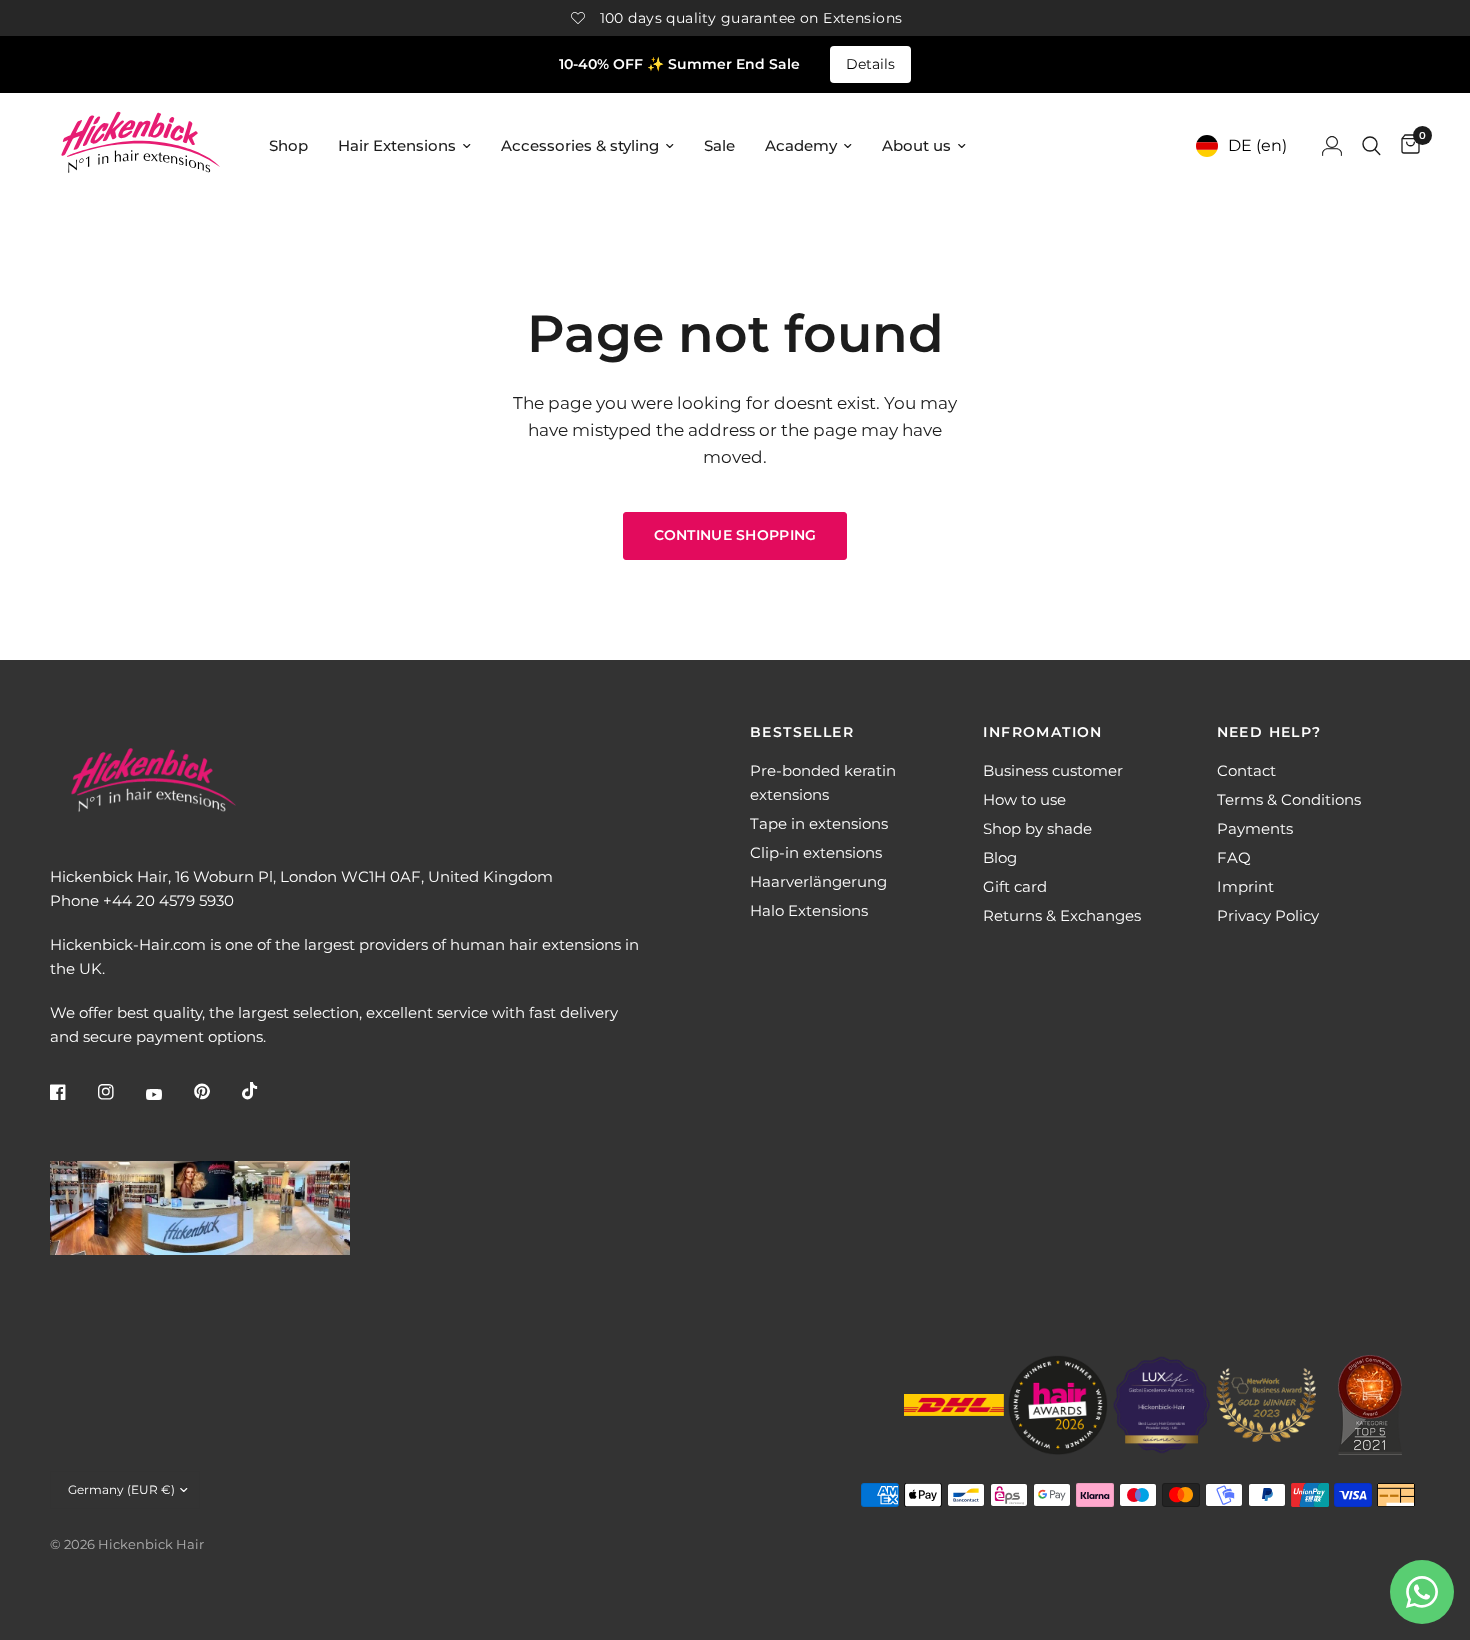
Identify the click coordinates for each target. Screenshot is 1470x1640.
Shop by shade (1037, 828)
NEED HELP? (1269, 732)
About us (916, 145)
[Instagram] (120, 1092)
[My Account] (1332, 145)
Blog (1000, 857)
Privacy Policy (1268, 915)
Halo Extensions (809, 910)
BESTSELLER (802, 732)
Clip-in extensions (816, 852)
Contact (1246, 770)
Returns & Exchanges (1062, 915)
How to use (1024, 799)
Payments (1255, 828)
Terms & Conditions (1289, 799)
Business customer (1053, 770)
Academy (801, 145)
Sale (719, 145)
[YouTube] (168, 1094)
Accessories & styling (580, 145)
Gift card (1015, 886)
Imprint (1245, 886)
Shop (288, 145)
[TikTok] (264, 1091)
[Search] (1371, 145)
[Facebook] (72, 1092)
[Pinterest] (216, 1092)
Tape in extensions (819, 823)
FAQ (1234, 857)
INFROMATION (1042, 732)
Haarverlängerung (818, 881)
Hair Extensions (397, 145)
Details (870, 64)
